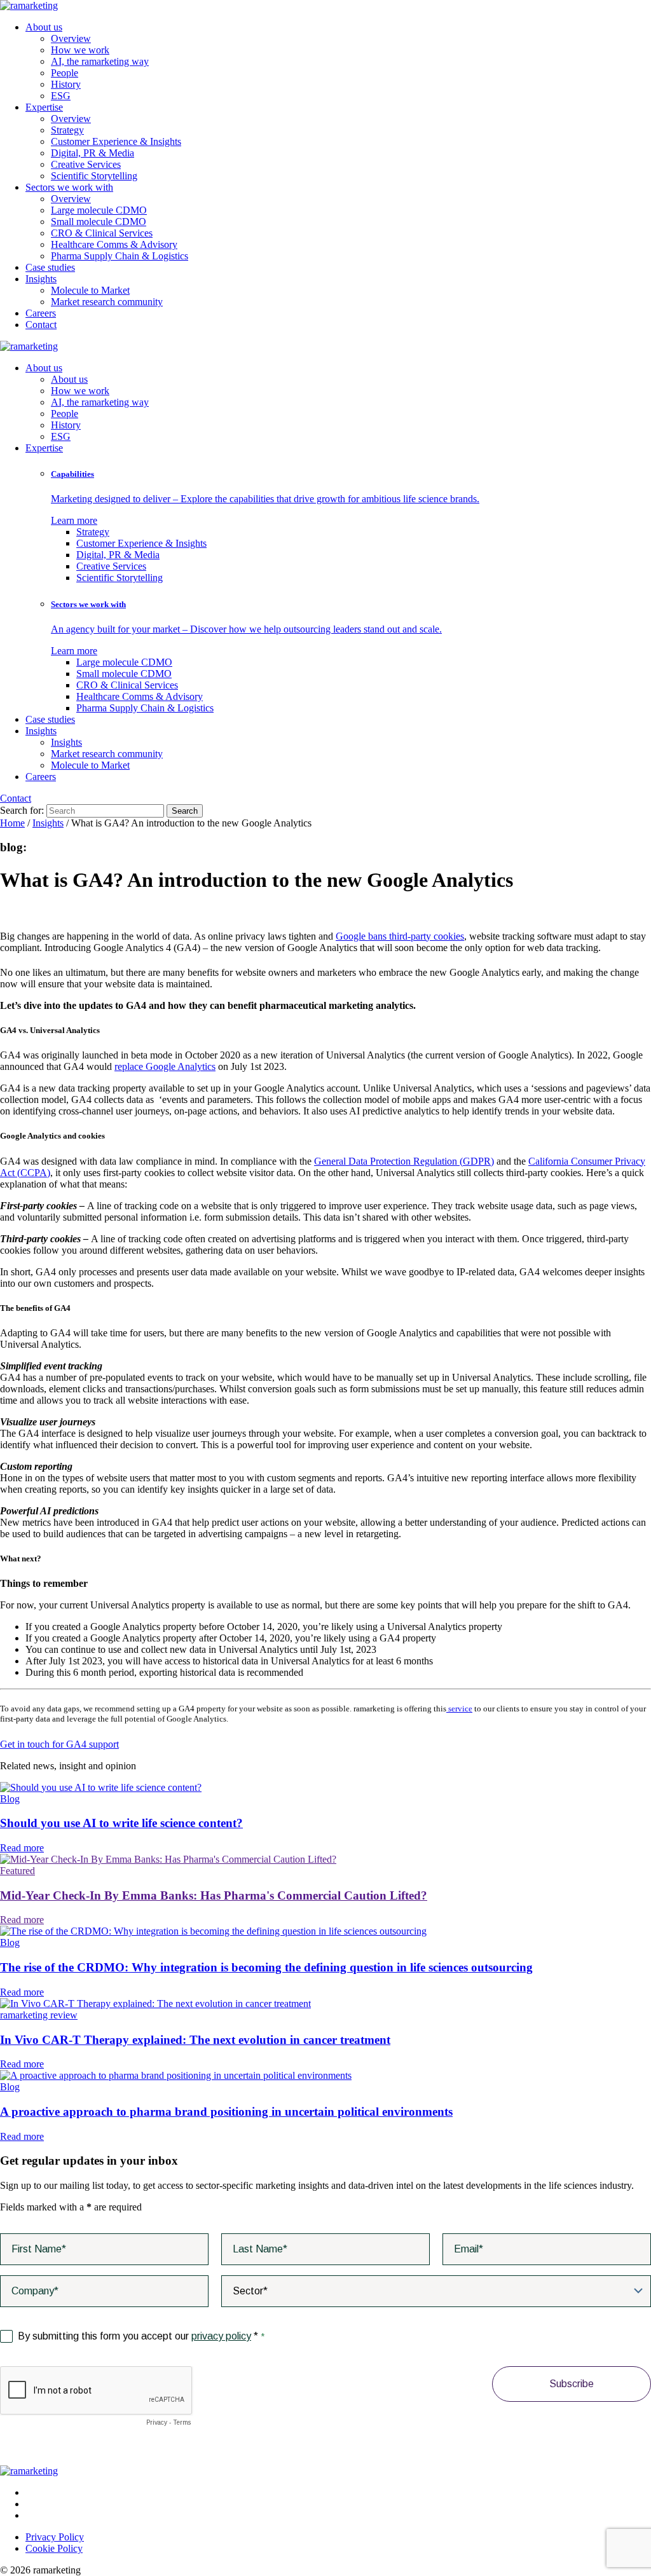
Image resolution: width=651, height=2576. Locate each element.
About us (44, 27)
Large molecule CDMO (99, 210)
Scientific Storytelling (94, 176)
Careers (41, 313)
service (459, 1709)
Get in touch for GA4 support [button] (59, 1744)
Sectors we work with (69, 187)
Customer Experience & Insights (116, 141)
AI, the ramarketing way (100, 61)
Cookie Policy (54, 2548)
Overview (71, 38)
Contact (41, 325)
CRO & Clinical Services (102, 233)
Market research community (107, 302)
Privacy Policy (55, 2537)
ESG (61, 96)
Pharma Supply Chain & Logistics (120, 256)
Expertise (44, 107)
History (66, 84)
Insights (41, 279)
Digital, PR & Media (93, 153)
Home (12, 823)
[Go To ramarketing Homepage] (29, 2471)
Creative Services (86, 164)
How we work (80, 50)
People (65, 73)
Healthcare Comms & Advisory (114, 244)
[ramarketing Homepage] (29, 5)
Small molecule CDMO (99, 222)
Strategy (67, 130)
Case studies (50, 267)
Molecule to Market (90, 290)
